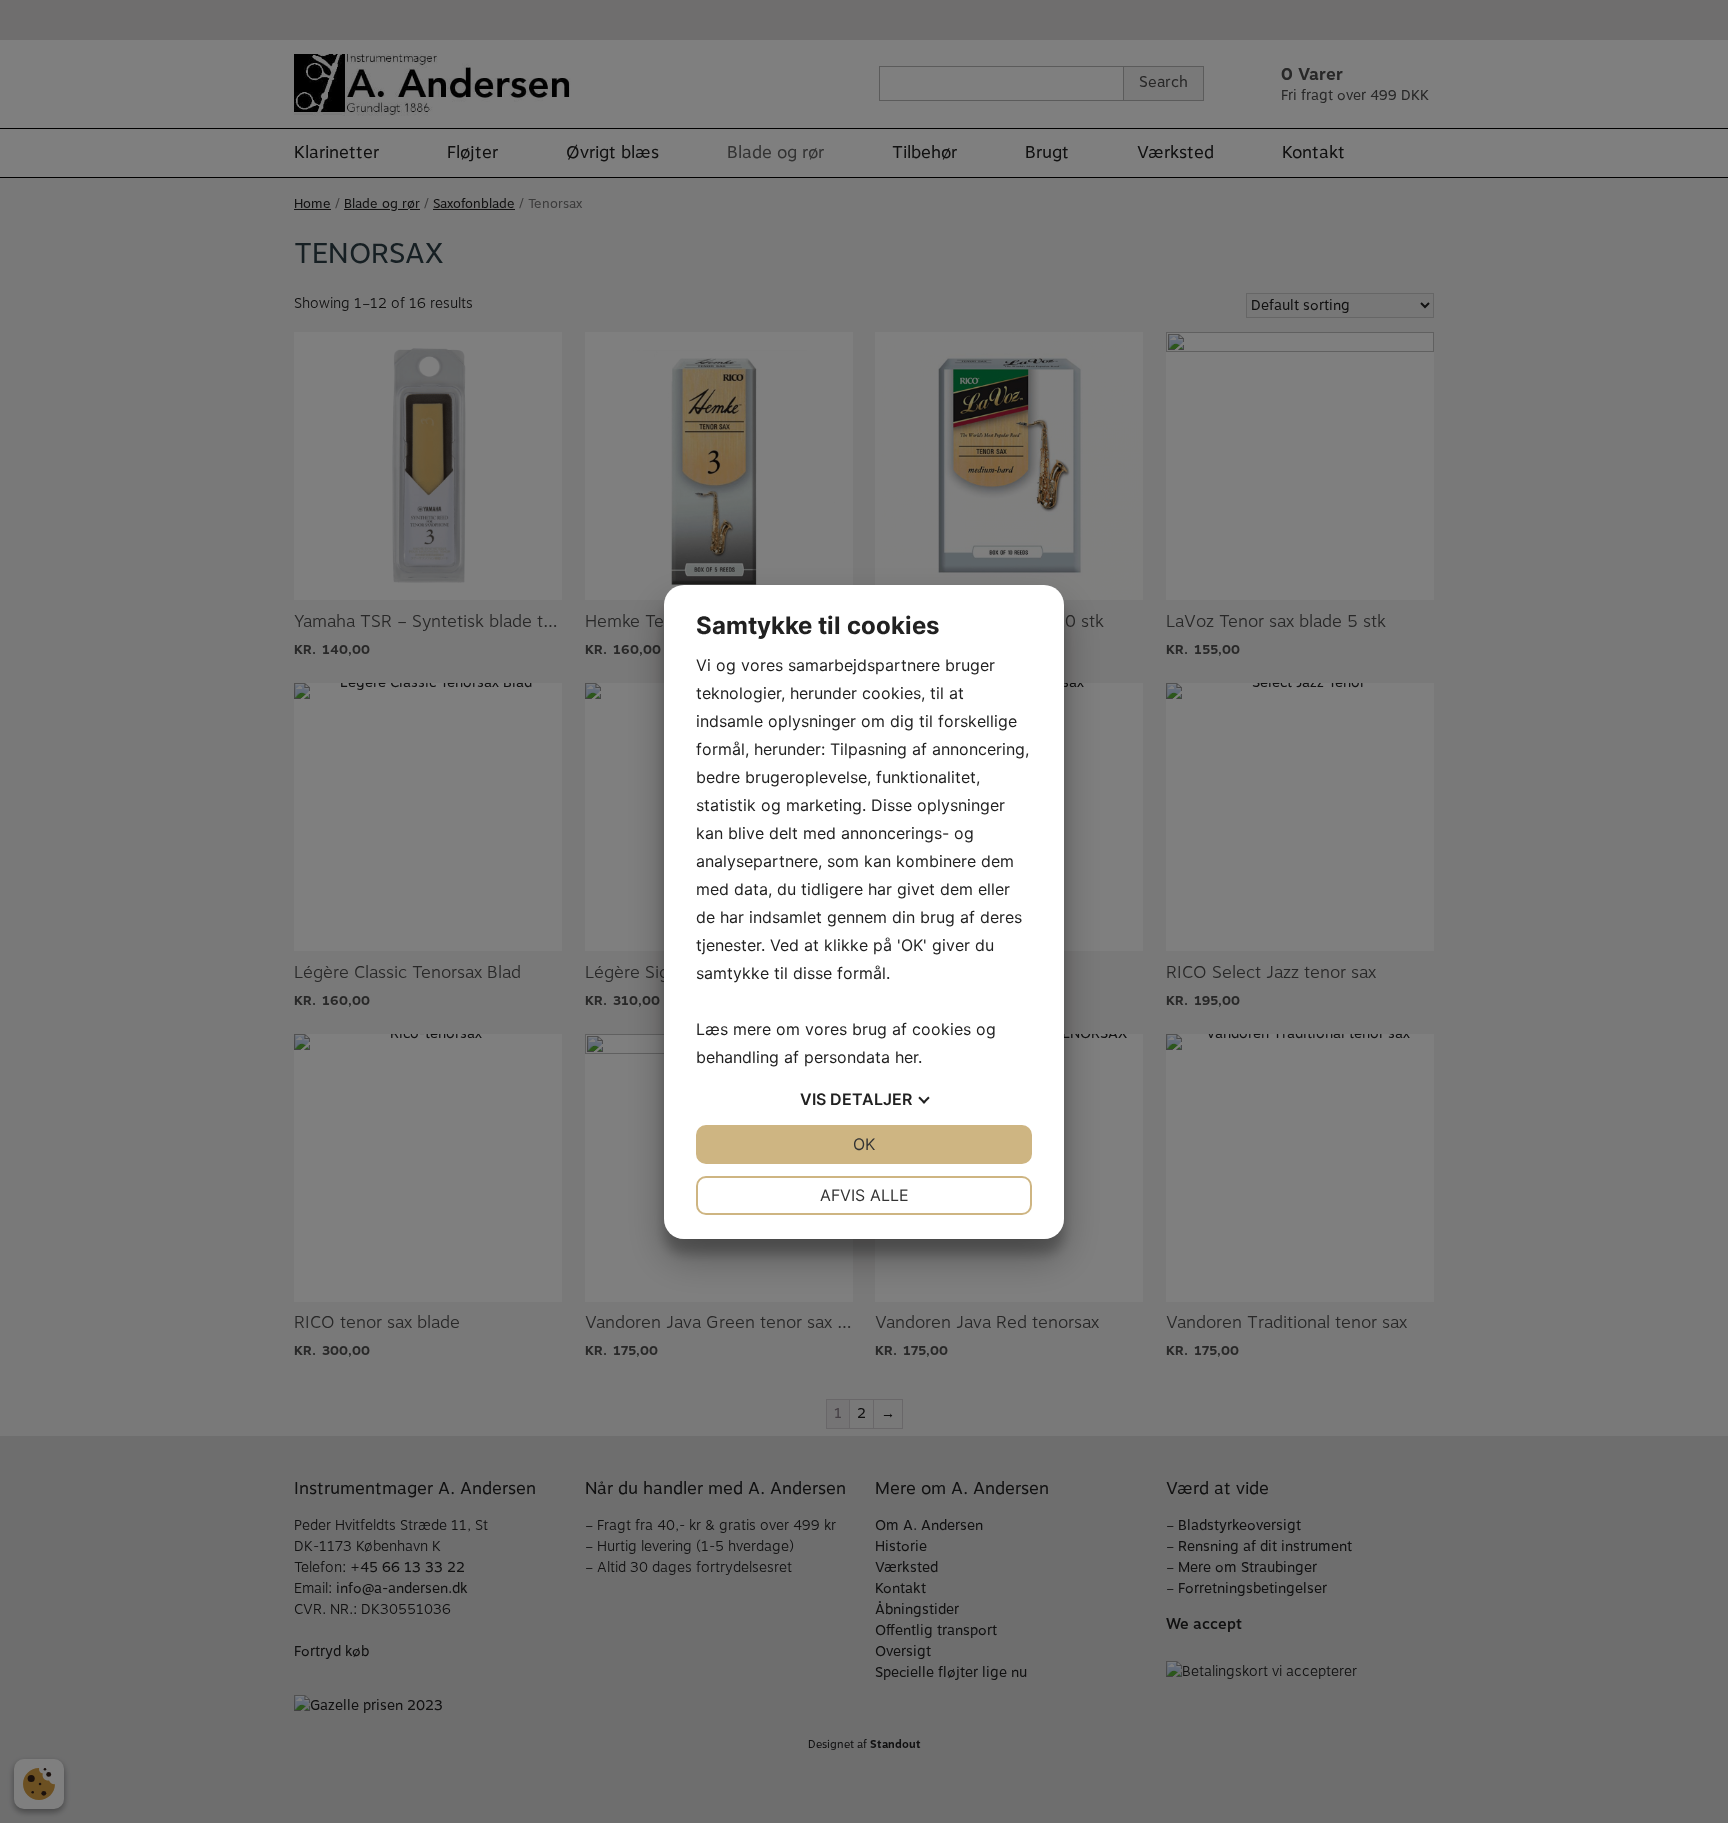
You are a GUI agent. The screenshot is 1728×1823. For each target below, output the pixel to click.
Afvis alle (864, 1195)
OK (864, 1144)
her (906, 1057)
